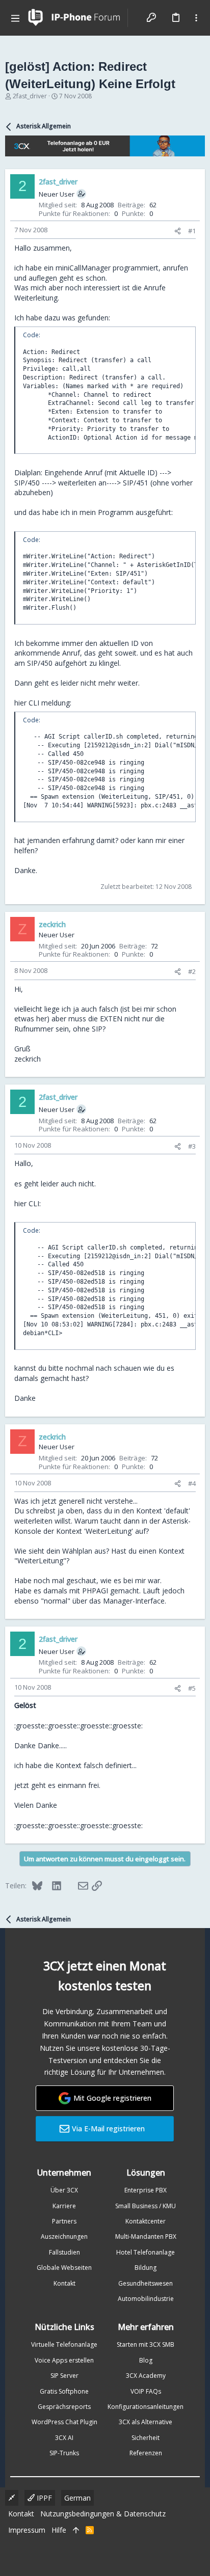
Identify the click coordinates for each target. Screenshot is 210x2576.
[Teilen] (178, 231)
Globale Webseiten (64, 2268)
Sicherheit (146, 2438)
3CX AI (64, 2438)
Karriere (64, 2206)
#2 (192, 971)
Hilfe (59, 2530)
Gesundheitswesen (146, 2283)
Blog (146, 2360)
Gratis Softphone (64, 2391)
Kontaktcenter (146, 2221)
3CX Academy (146, 2376)
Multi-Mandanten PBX (146, 2236)
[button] (15, 18)
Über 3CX (64, 2190)
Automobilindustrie (146, 2299)
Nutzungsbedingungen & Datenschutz (103, 2514)
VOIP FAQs (146, 2391)
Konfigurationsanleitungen (146, 2407)
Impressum (27, 2530)
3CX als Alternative (146, 2422)
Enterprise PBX (146, 2190)
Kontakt (64, 2283)
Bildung (146, 2268)
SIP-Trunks (64, 2453)
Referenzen (146, 2453)
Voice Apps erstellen (64, 2360)
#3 (192, 1146)
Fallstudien (64, 2252)
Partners (64, 2221)
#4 (192, 1483)
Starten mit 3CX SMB (146, 2344)
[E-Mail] (76, 1885)
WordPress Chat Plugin (64, 2422)
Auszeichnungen (64, 2236)
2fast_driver (30, 96)
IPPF (43, 2498)
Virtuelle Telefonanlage (64, 2344)
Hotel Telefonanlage (146, 2252)
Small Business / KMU (146, 2206)
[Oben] (76, 2530)
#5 (192, 1688)
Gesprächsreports (64, 2407)
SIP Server (64, 2376)
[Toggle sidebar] (196, 18)
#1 (192, 231)
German (77, 2498)
